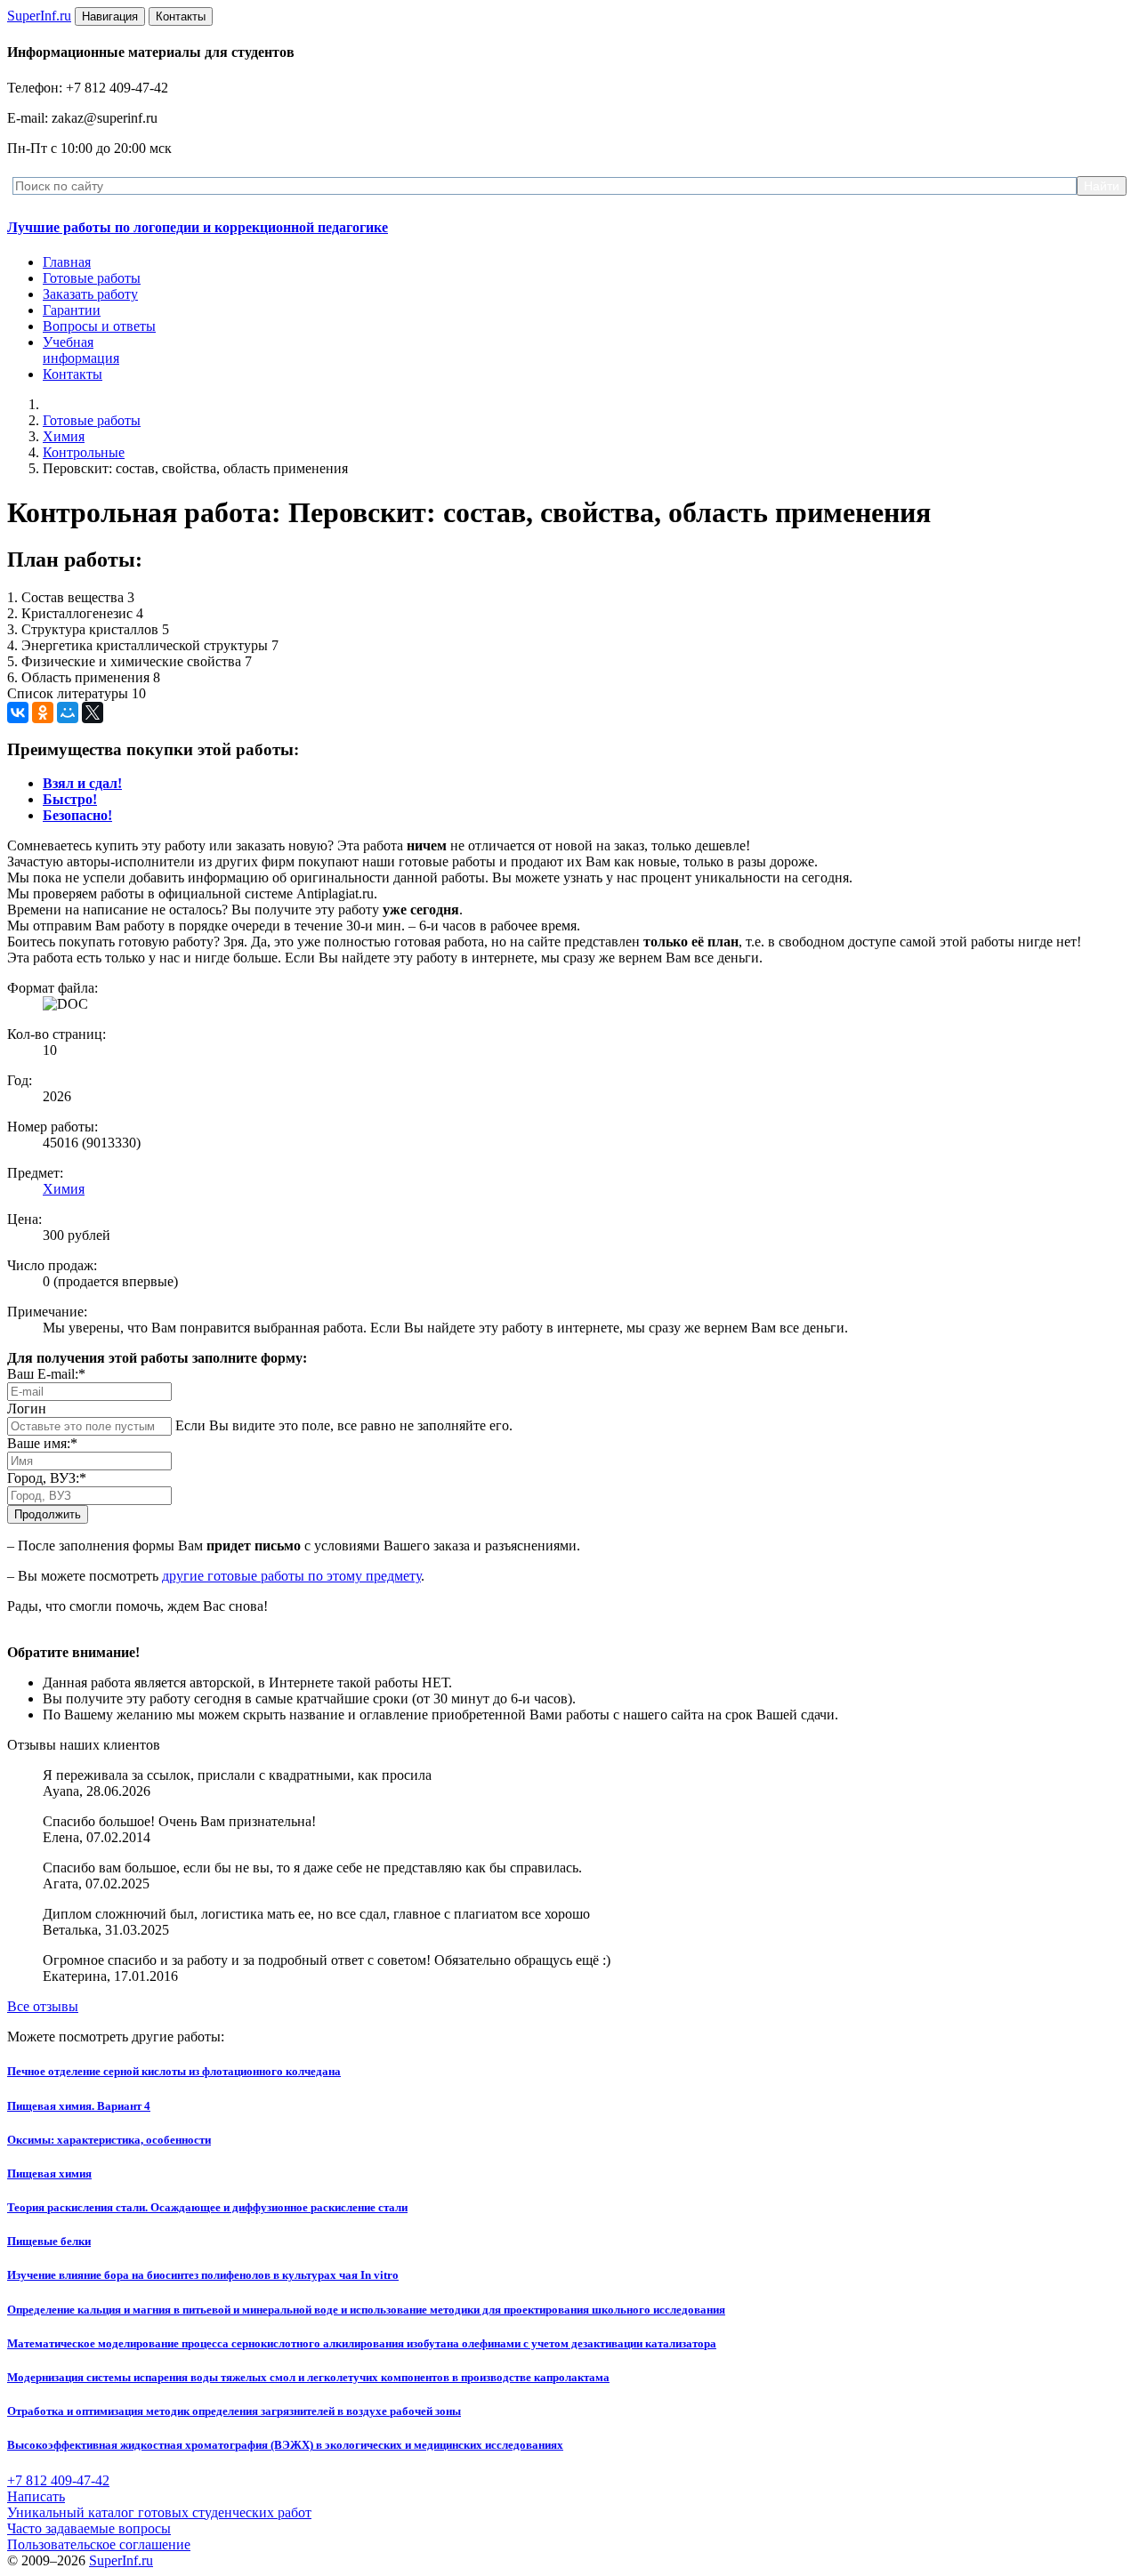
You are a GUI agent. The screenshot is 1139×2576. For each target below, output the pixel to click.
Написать (36, 2496)
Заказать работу (90, 294)
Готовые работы (92, 278)
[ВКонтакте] (18, 712)
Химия (64, 436)
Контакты (73, 374)
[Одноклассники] (43, 712)
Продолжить (48, 1514)
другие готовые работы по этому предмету (291, 1576)
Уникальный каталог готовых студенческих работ (159, 2512)
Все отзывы (43, 2006)
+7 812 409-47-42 (58, 2480)
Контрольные (84, 452)
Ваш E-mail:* (46, 1374)
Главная (67, 262)
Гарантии (72, 310)
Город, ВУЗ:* (47, 1478)
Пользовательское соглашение (99, 2544)
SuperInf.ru (121, 2560)
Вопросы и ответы (99, 326)
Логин (27, 1409)
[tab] (82, 783)
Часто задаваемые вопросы (89, 2528)
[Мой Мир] (68, 712)
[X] (93, 712)
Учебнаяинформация (81, 350)
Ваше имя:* (42, 1443)
